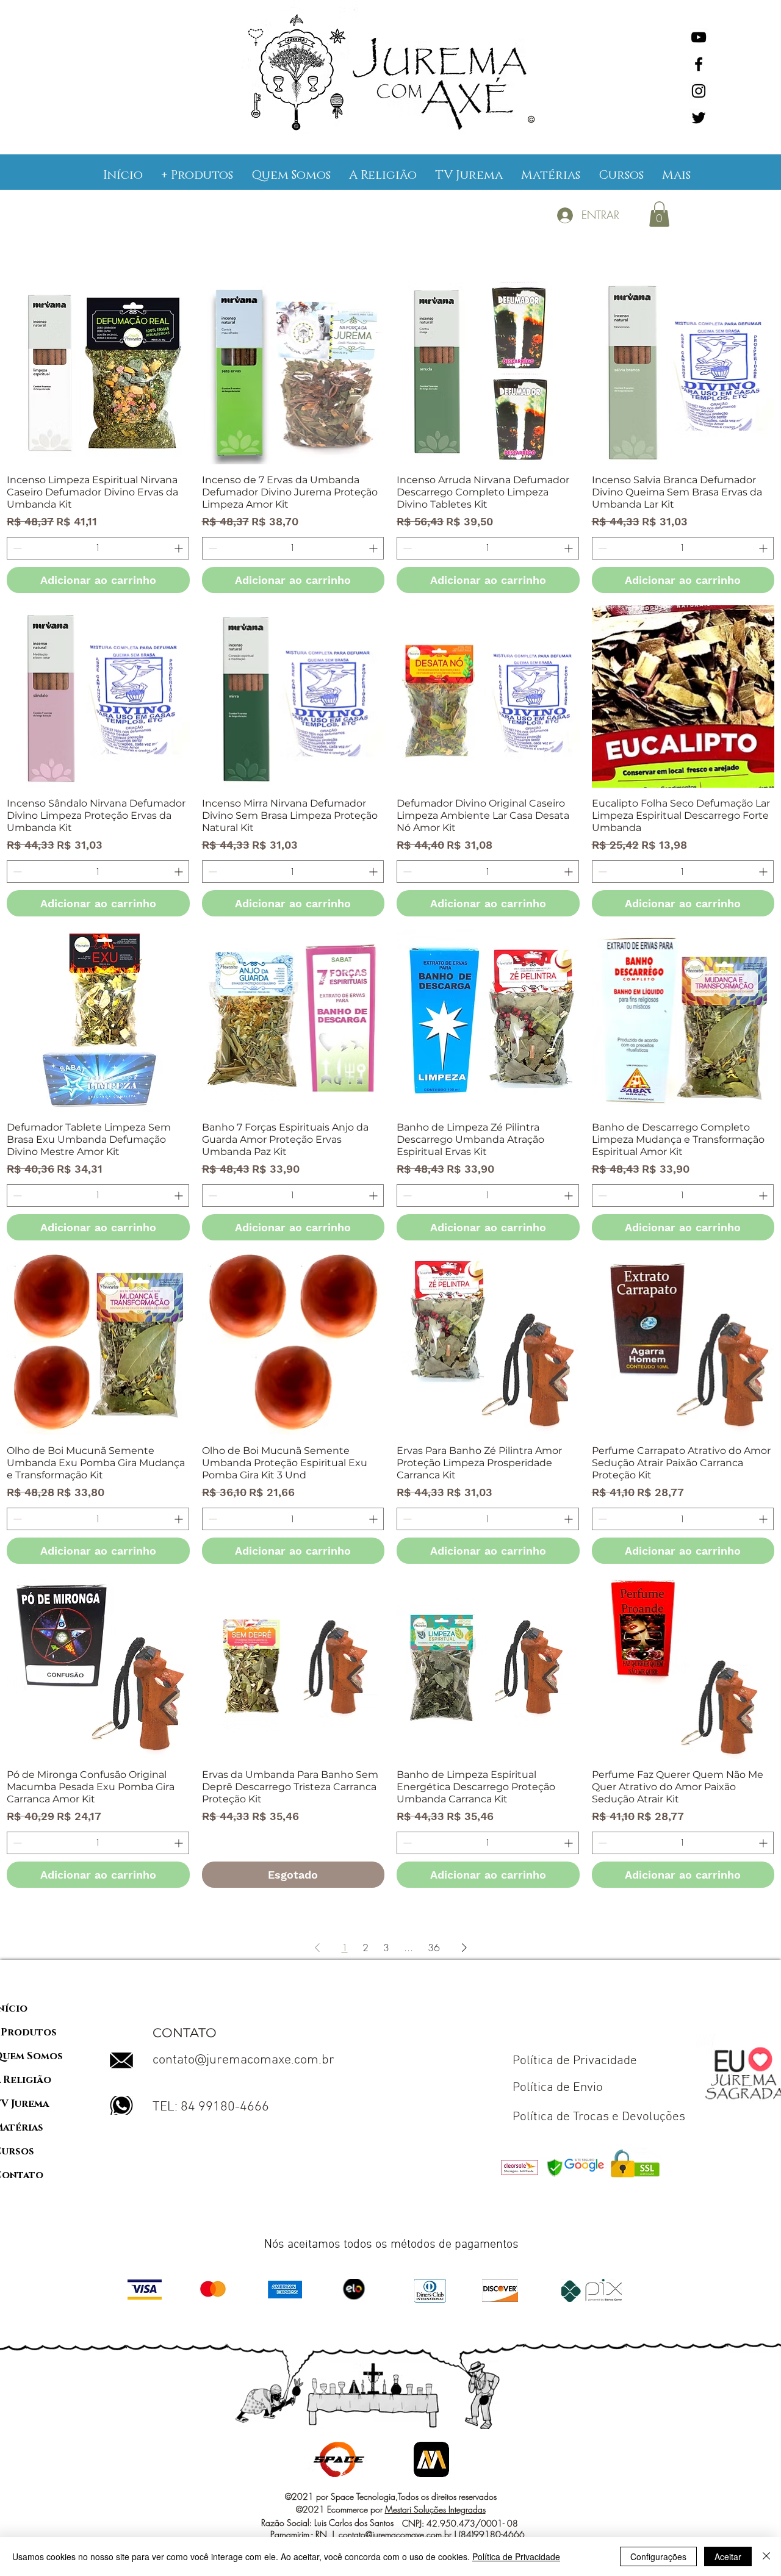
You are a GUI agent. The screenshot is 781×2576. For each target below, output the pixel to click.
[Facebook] (699, 64)
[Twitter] (699, 118)
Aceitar (728, 2556)
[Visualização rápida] (98, 373)
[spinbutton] (98, 548)
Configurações (658, 2556)
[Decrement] (16, 548)
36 (434, 1948)
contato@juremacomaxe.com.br (243, 2060)
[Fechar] (766, 2556)
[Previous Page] (317, 1948)
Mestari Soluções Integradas (435, 2509)
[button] (197, 175)
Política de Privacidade (516, 2556)
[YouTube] (699, 37)
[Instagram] (699, 91)
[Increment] (180, 548)
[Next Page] (464, 1948)
